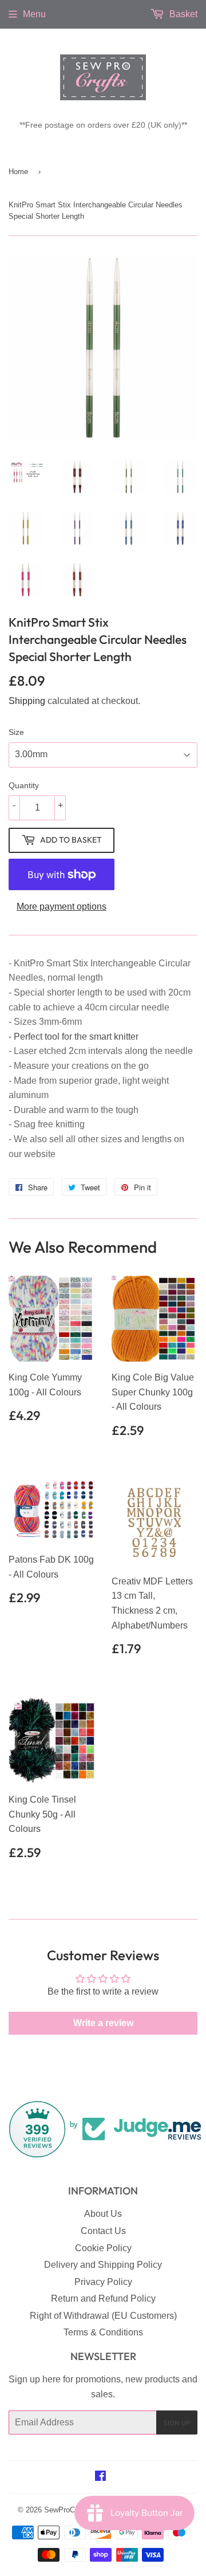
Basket (182, 14)
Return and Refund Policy (103, 2298)
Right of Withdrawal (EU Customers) (103, 2316)
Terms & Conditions (103, 2332)
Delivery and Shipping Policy (103, 2265)
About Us (103, 2214)
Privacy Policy (103, 2282)
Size (16, 732)
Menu (34, 14)
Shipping (27, 701)
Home (18, 172)
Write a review (103, 2023)
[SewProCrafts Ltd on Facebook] (100, 2477)
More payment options (62, 906)
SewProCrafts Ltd (73, 2510)
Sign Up (177, 2423)
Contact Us (103, 2231)
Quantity (24, 785)
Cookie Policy (103, 2248)
